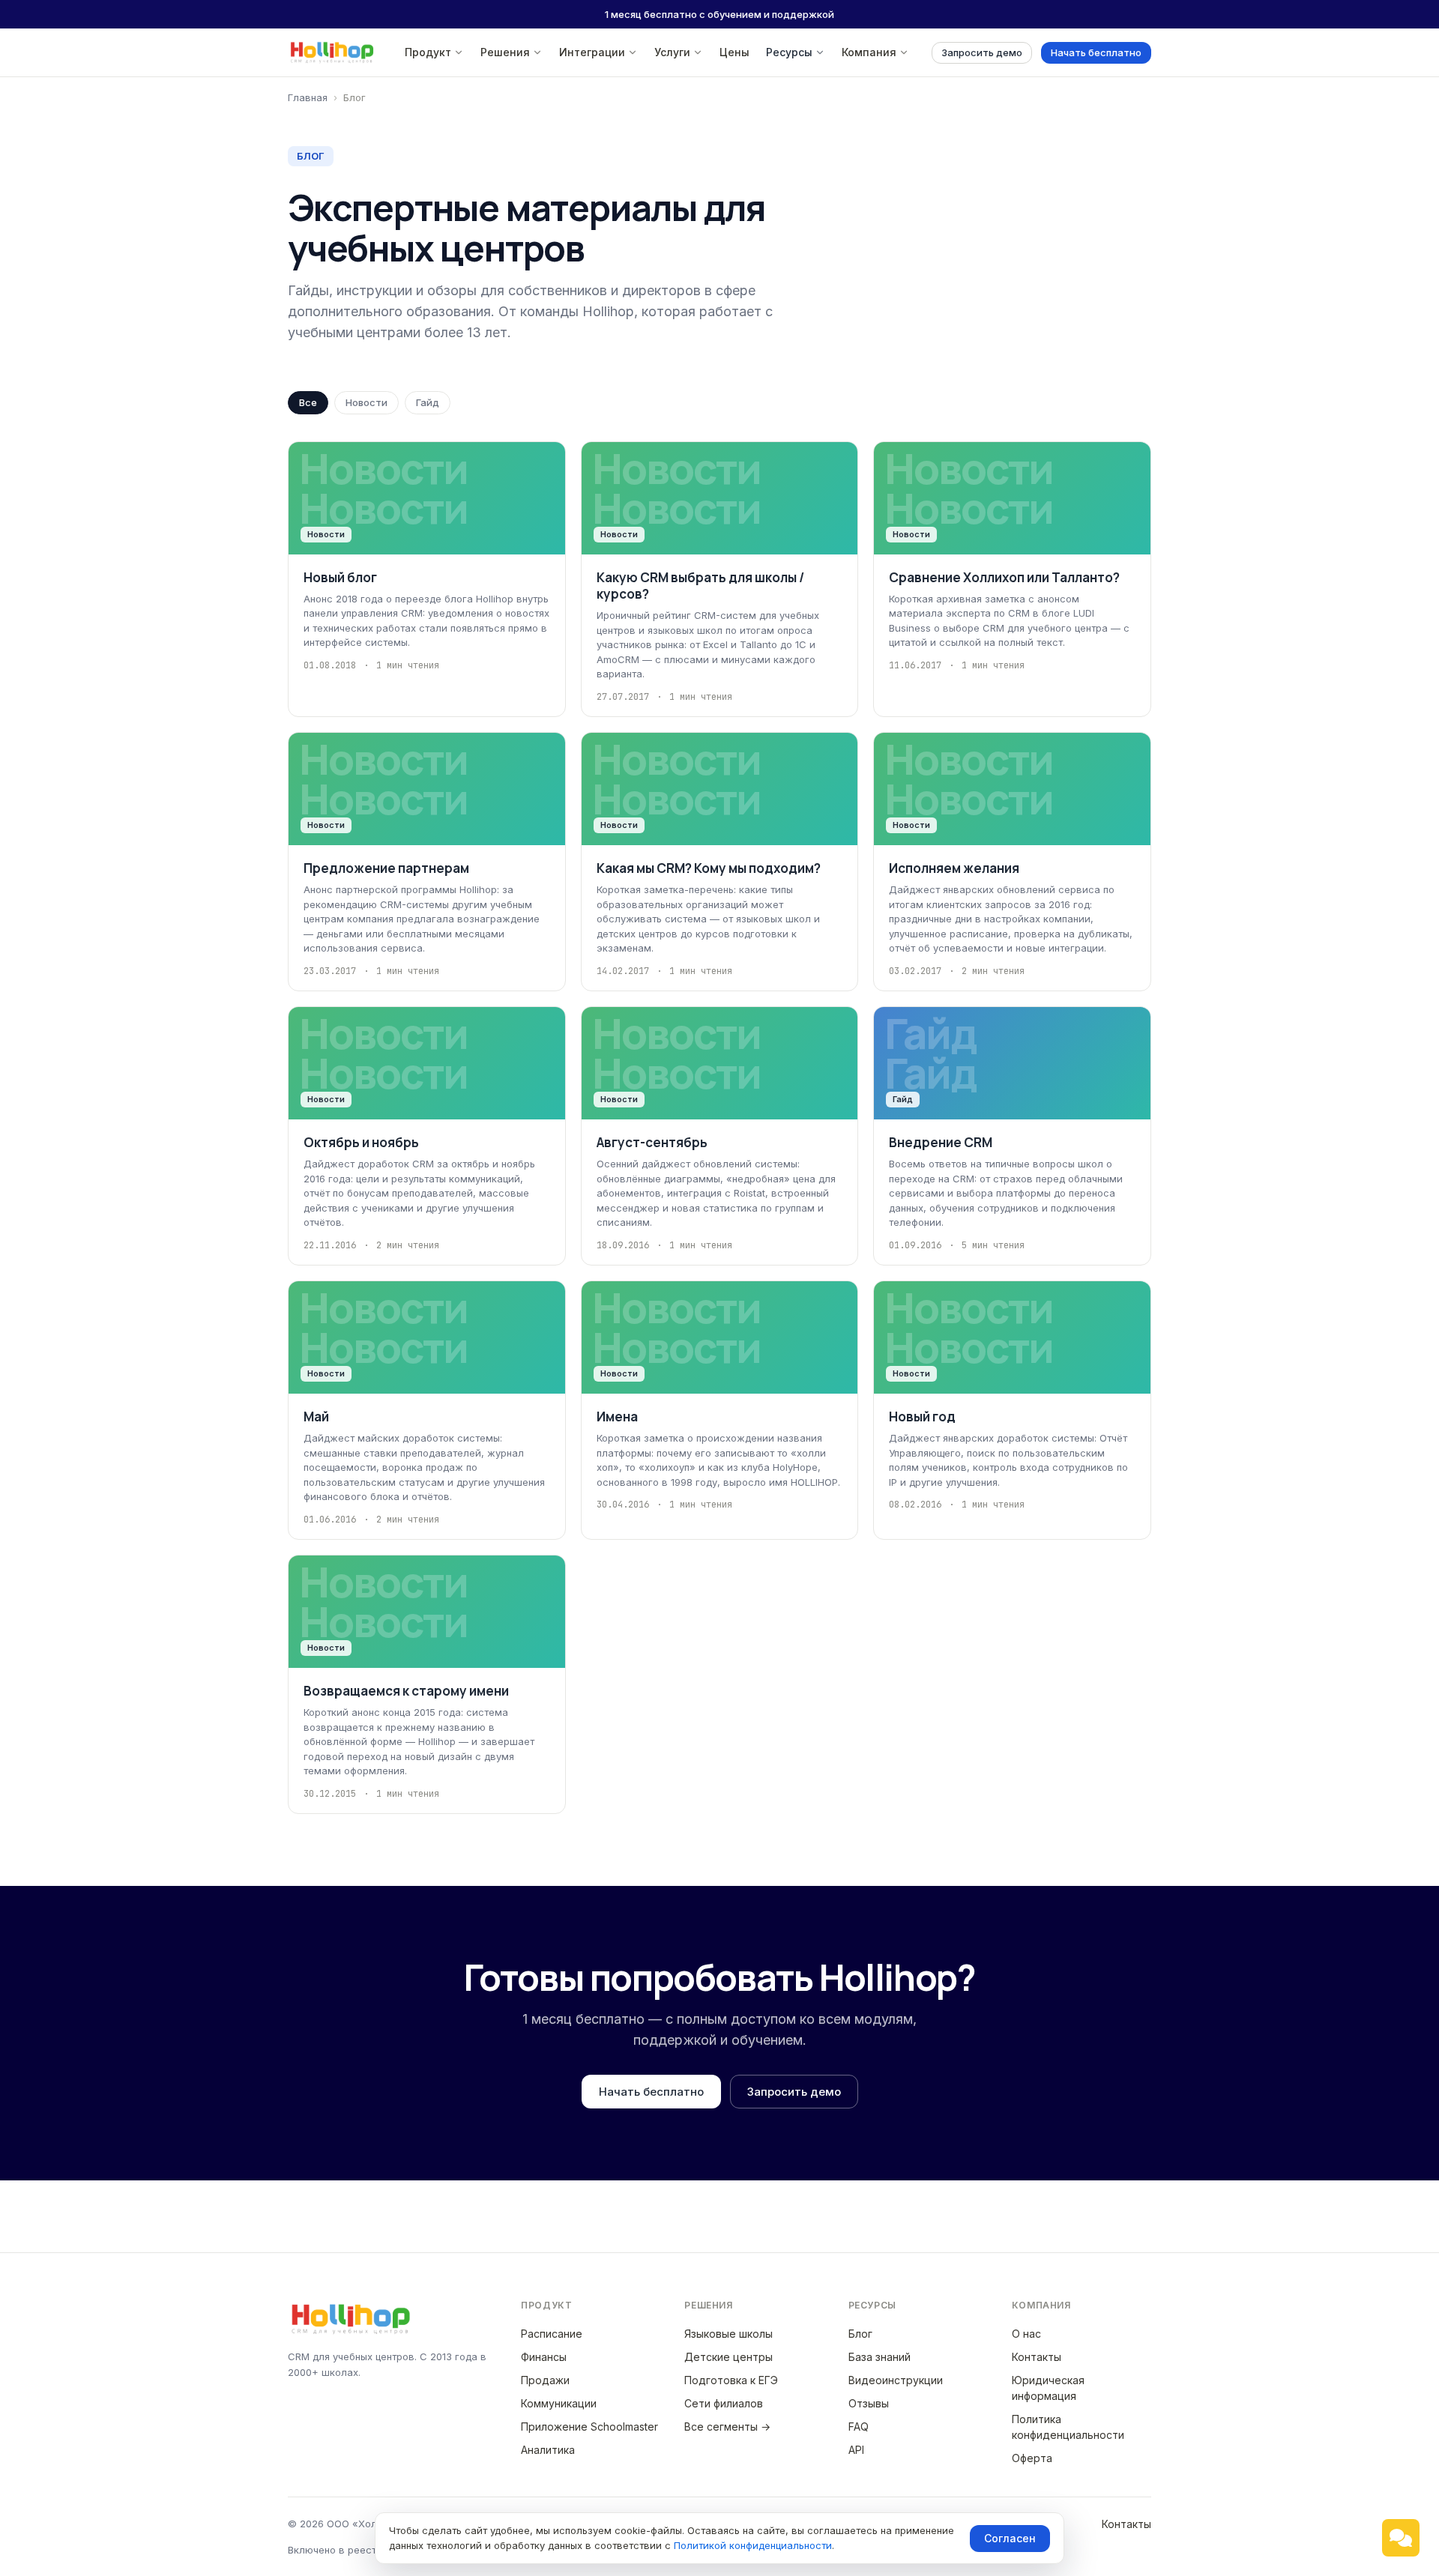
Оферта (1032, 2458)
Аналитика (548, 2450)
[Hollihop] (332, 52)
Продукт (428, 52)
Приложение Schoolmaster (589, 2427)
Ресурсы (789, 52)
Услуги (672, 52)
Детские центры (728, 2357)
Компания (869, 52)
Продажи (545, 2380)
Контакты (1037, 2357)
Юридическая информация (1048, 2388)
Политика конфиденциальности (1068, 2427)
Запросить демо (982, 52)
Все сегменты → (727, 2427)
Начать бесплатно (1096, 52)
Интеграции (592, 52)
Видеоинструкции (896, 2380)
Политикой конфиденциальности (753, 2545)
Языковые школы (728, 2334)
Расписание (552, 2334)
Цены (734, 52)
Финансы (544, 2357)
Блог (860, 2334)
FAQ (859, 2427)
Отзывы (869, 2403)
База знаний (880, 2357)
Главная (308, 97)
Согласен (1010, 2538)
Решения (505, 52)
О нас (1026, 2334)
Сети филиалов (724, 2403)
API (856, 2450)
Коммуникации (559, 2403)
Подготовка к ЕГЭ (731, 2380)
